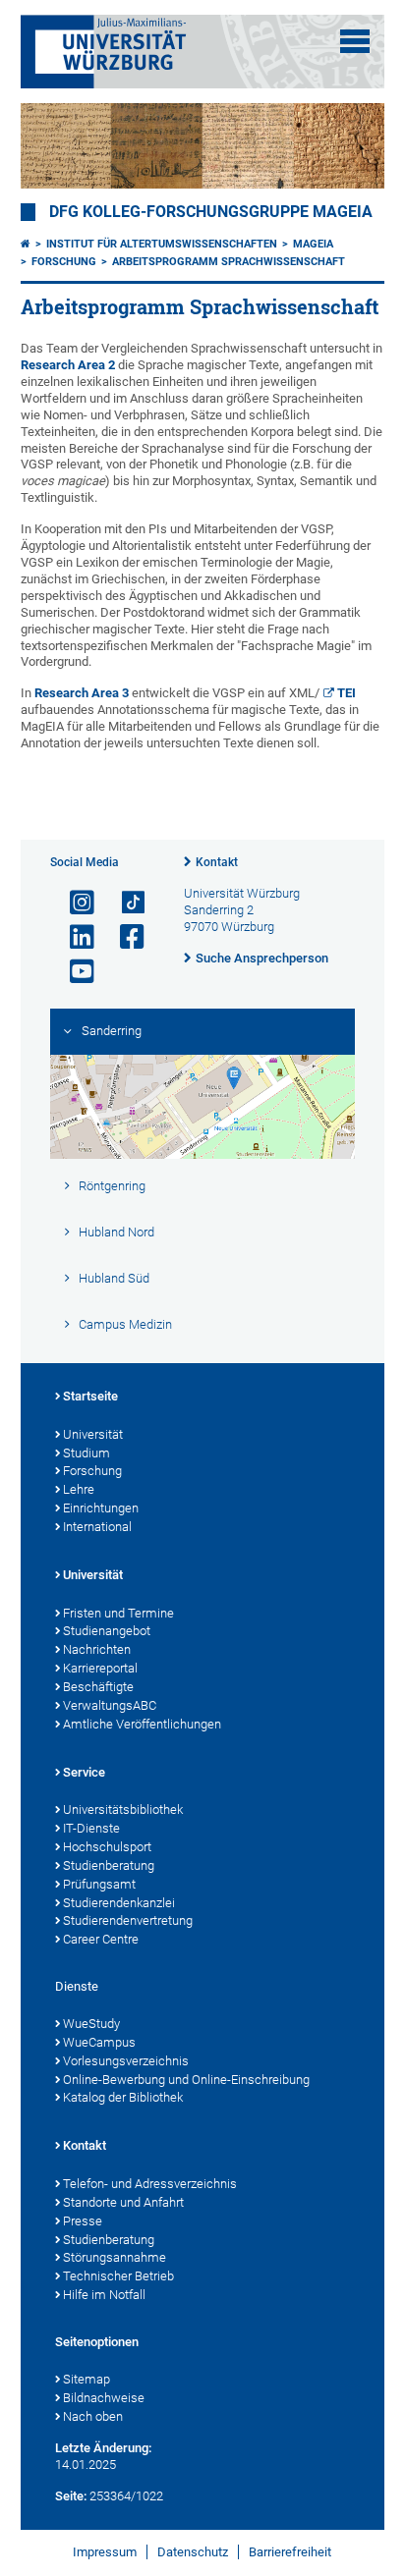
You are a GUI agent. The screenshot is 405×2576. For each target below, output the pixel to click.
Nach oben (93, 2416)
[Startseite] (26, 244)
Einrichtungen (101, 1508)
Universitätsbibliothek (123, 1809)
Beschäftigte (98, 1687)
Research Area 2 (68, 365)
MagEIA (313, 244)
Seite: (71, 2496)
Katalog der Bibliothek (123, 2097)
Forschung (64, 262)
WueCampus (99, 2042)
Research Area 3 (82, 693)
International (97, 1527)
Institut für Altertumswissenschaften (162, 244)
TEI (347, 693)
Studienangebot (107, 1631)
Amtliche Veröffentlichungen (142, 1724)
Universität (93, 1434)
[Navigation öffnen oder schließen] (355, 41)
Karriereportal (100, 1668)
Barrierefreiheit (290, 2552)
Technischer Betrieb (118, 2276)
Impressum (105, 2552)
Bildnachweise (104, 2398)
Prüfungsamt (99, 1884)
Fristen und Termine (118, 1613)
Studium (87, 1453)
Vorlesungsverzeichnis (126, 2061)
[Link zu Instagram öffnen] (74, 903)
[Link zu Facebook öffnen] (124, 937)
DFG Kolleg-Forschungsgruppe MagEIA (211, 212)
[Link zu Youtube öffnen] (74, 972)
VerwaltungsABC (110, 1705)
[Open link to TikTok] (124, 903)
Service (84, 1772)
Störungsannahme (115, 2257)
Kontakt (217, 862)
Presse (83, 2221)
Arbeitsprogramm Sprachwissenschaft (229, 262)
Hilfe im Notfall (104, 2295)
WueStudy (91, 2024)
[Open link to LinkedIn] (74, 937)
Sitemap (87, 2379)
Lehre (79, 1489)
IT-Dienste (91, 1828)
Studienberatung (109, 1865)
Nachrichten (97, 1649)
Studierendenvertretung (128, 1920)
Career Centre (101, 1939)
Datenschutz (193, 2552)
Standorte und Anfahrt (123, 2202)
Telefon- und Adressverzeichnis (150, 2184)
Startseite (90, 1396)
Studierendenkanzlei (119, 1903)
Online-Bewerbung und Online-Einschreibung (186, 2080)
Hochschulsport (107, 1847)
